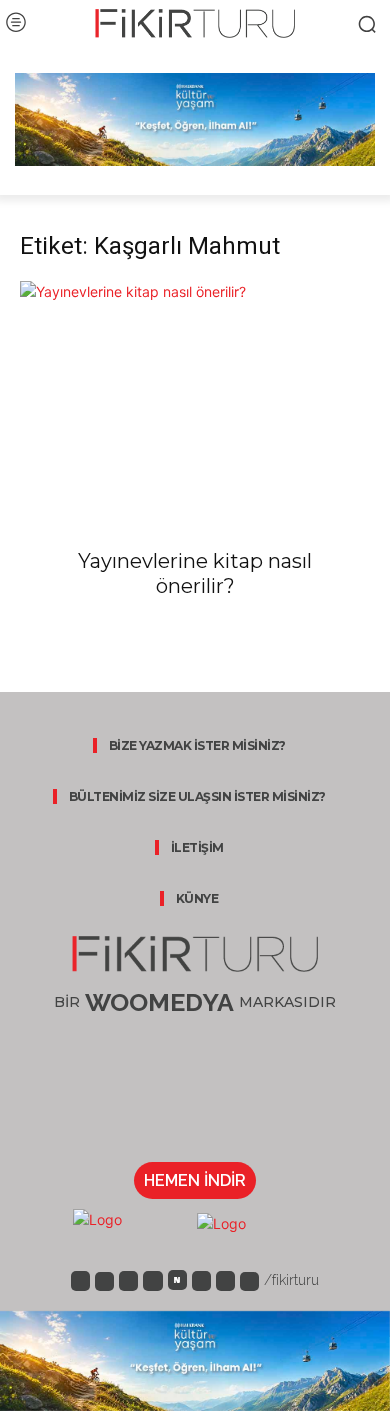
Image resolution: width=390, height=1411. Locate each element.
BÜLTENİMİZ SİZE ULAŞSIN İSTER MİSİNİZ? (197, 796)
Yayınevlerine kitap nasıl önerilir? (195, 573)
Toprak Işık (52, 622)
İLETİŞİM (197, 847)
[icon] (80, 1279)
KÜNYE (197, 898)
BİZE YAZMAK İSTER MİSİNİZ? (197, 745)
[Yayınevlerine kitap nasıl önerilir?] (195, 367)
